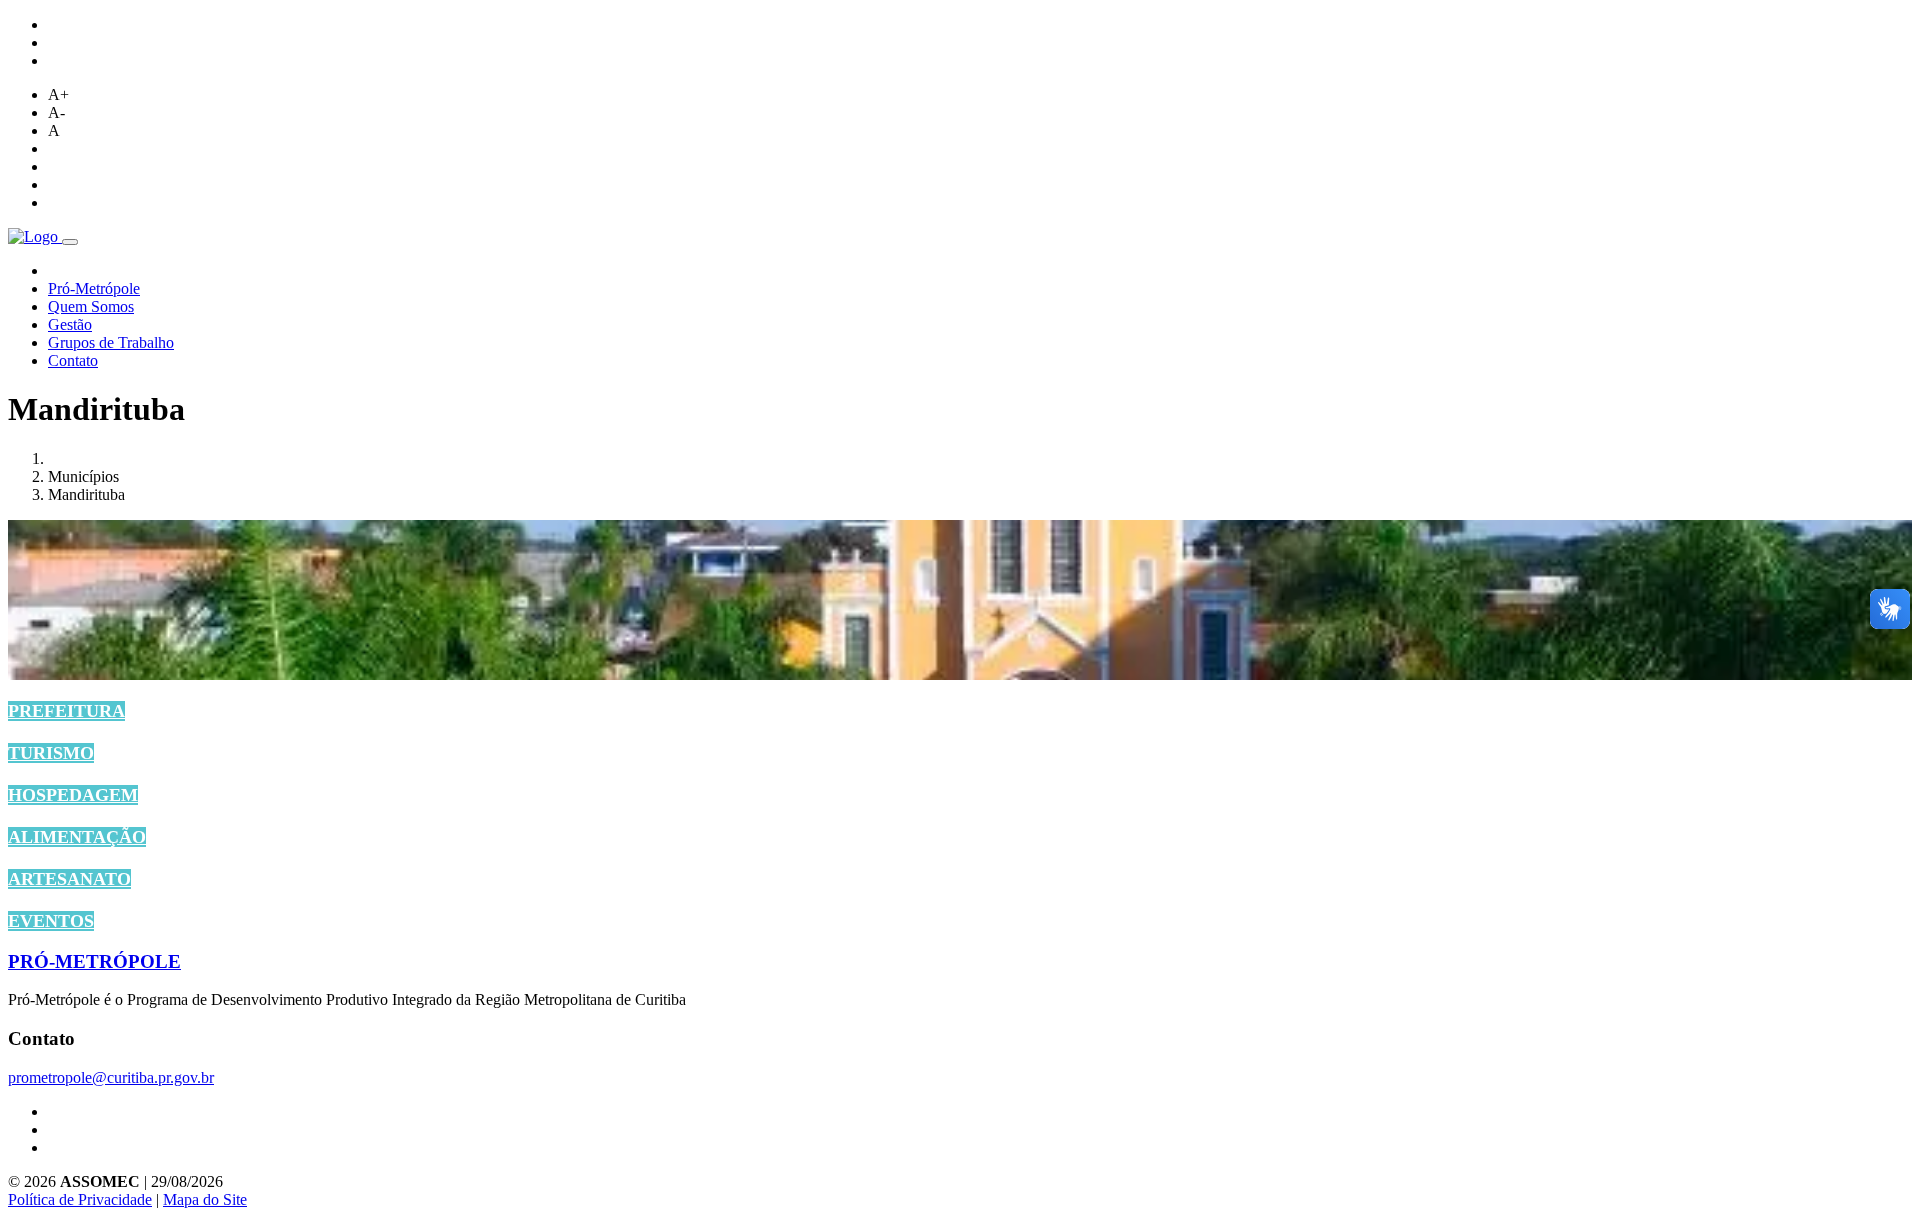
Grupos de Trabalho (111, 342)
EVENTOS (51, 921)
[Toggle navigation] (70, 242)
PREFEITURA (66, 711)
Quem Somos (91, 306)
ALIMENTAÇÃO (77, 837)
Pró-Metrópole (94, 288)
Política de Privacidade (80, 1199)
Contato (73, 360)
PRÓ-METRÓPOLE (94, 961)
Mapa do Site (205, 1199)
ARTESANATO (69, 879)
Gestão (70, 324)
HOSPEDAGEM (73, 795)
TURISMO (51, 753)
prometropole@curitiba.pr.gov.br (111, 1077)
